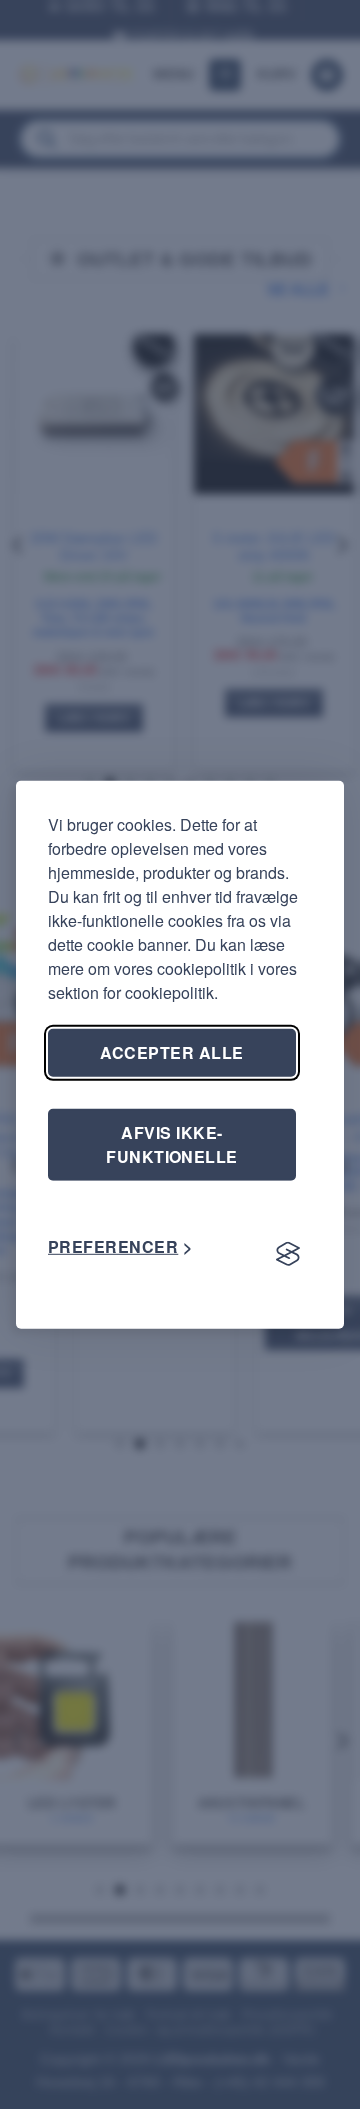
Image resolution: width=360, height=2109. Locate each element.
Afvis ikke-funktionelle (172, 1143)
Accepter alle (171, 1051)
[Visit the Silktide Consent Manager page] (288, 1255)
